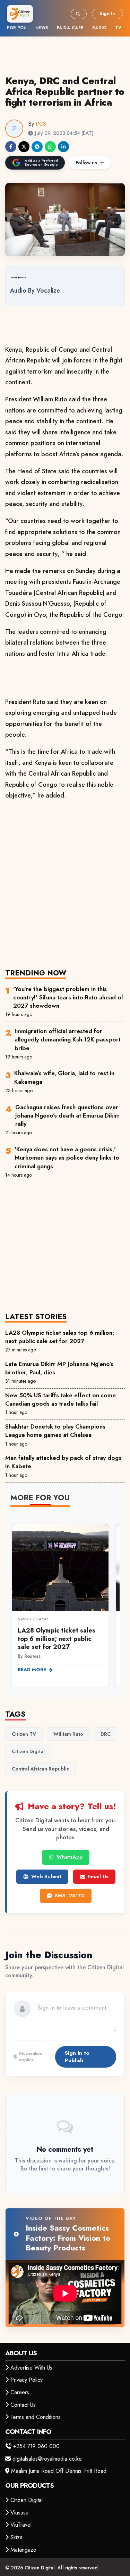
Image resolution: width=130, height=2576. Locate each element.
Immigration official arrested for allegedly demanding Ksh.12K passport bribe (68, 1040)
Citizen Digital (27, 2500)
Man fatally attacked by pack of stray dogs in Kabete (63, 1462)
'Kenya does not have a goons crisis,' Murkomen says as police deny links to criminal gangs (67, 1158)
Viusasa (19, 2513)
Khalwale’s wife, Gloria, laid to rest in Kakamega (64, 1077)
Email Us (98, 1876)
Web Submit (46, 1876)
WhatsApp (70, 1857)
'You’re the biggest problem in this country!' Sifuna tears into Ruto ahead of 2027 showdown (68, 997)
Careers (20, 2392)
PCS (41, 124)
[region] (65, 1601)
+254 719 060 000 (36, 2446)
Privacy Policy (27, 2380)
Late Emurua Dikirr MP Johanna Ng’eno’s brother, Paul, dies (59, 1368)
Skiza (16, 2537)
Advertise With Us (31, 2368)
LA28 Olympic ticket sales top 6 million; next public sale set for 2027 (60, 1337)
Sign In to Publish (77, 2057)
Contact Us (23, 2405)
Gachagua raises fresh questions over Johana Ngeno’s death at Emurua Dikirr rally (67, 1116)
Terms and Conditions (36, 2417)
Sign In (107, 13)
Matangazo (23, 2550)
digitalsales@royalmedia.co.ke (47, 2459)
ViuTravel (21, 2525)
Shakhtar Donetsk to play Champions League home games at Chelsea (55, 1431)
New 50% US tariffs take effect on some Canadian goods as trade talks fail (60, 1399)
